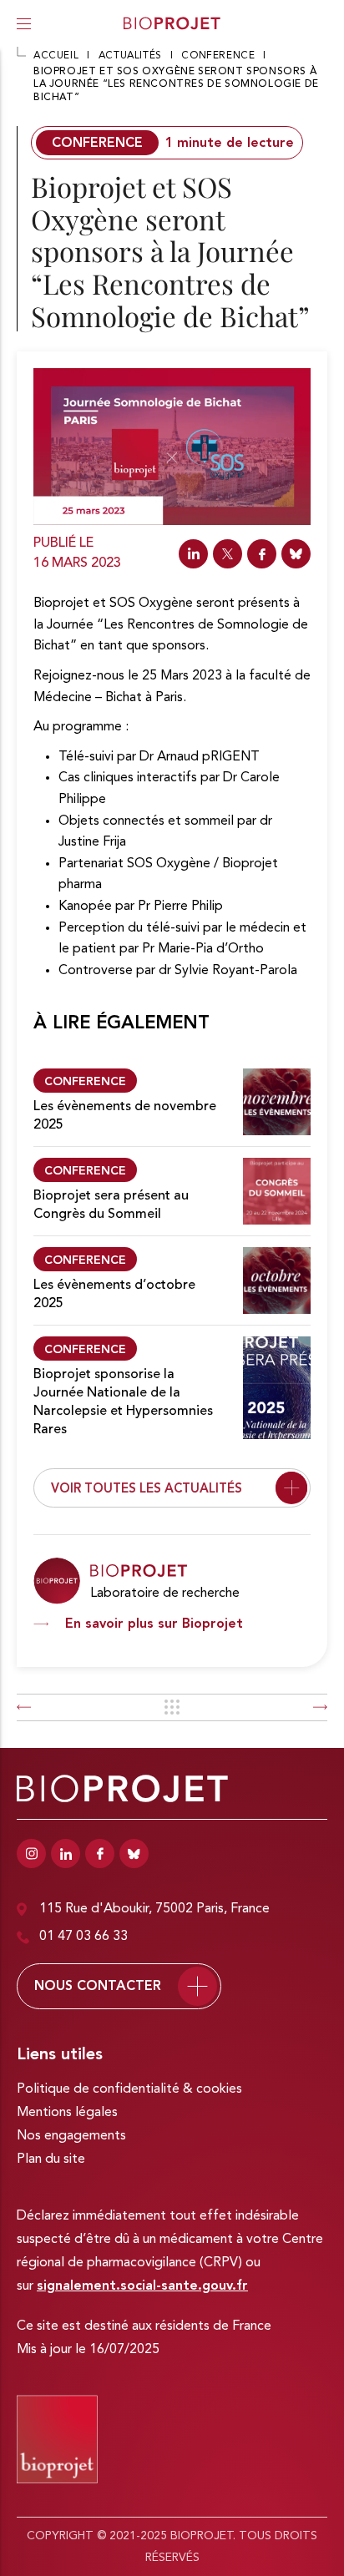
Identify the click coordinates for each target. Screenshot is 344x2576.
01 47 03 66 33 (83, 1937)
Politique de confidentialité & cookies (129, 2089)
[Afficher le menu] (24, 23)
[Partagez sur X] (228, 554)
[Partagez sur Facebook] (262, 554)
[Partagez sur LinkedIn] (193, 554)
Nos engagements (71, 2136)
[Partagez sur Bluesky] (296, 554)
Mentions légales (67, 2113)
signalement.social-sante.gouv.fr (142, 2286)
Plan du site (51, 2159)
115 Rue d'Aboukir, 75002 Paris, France (154, 1909)
